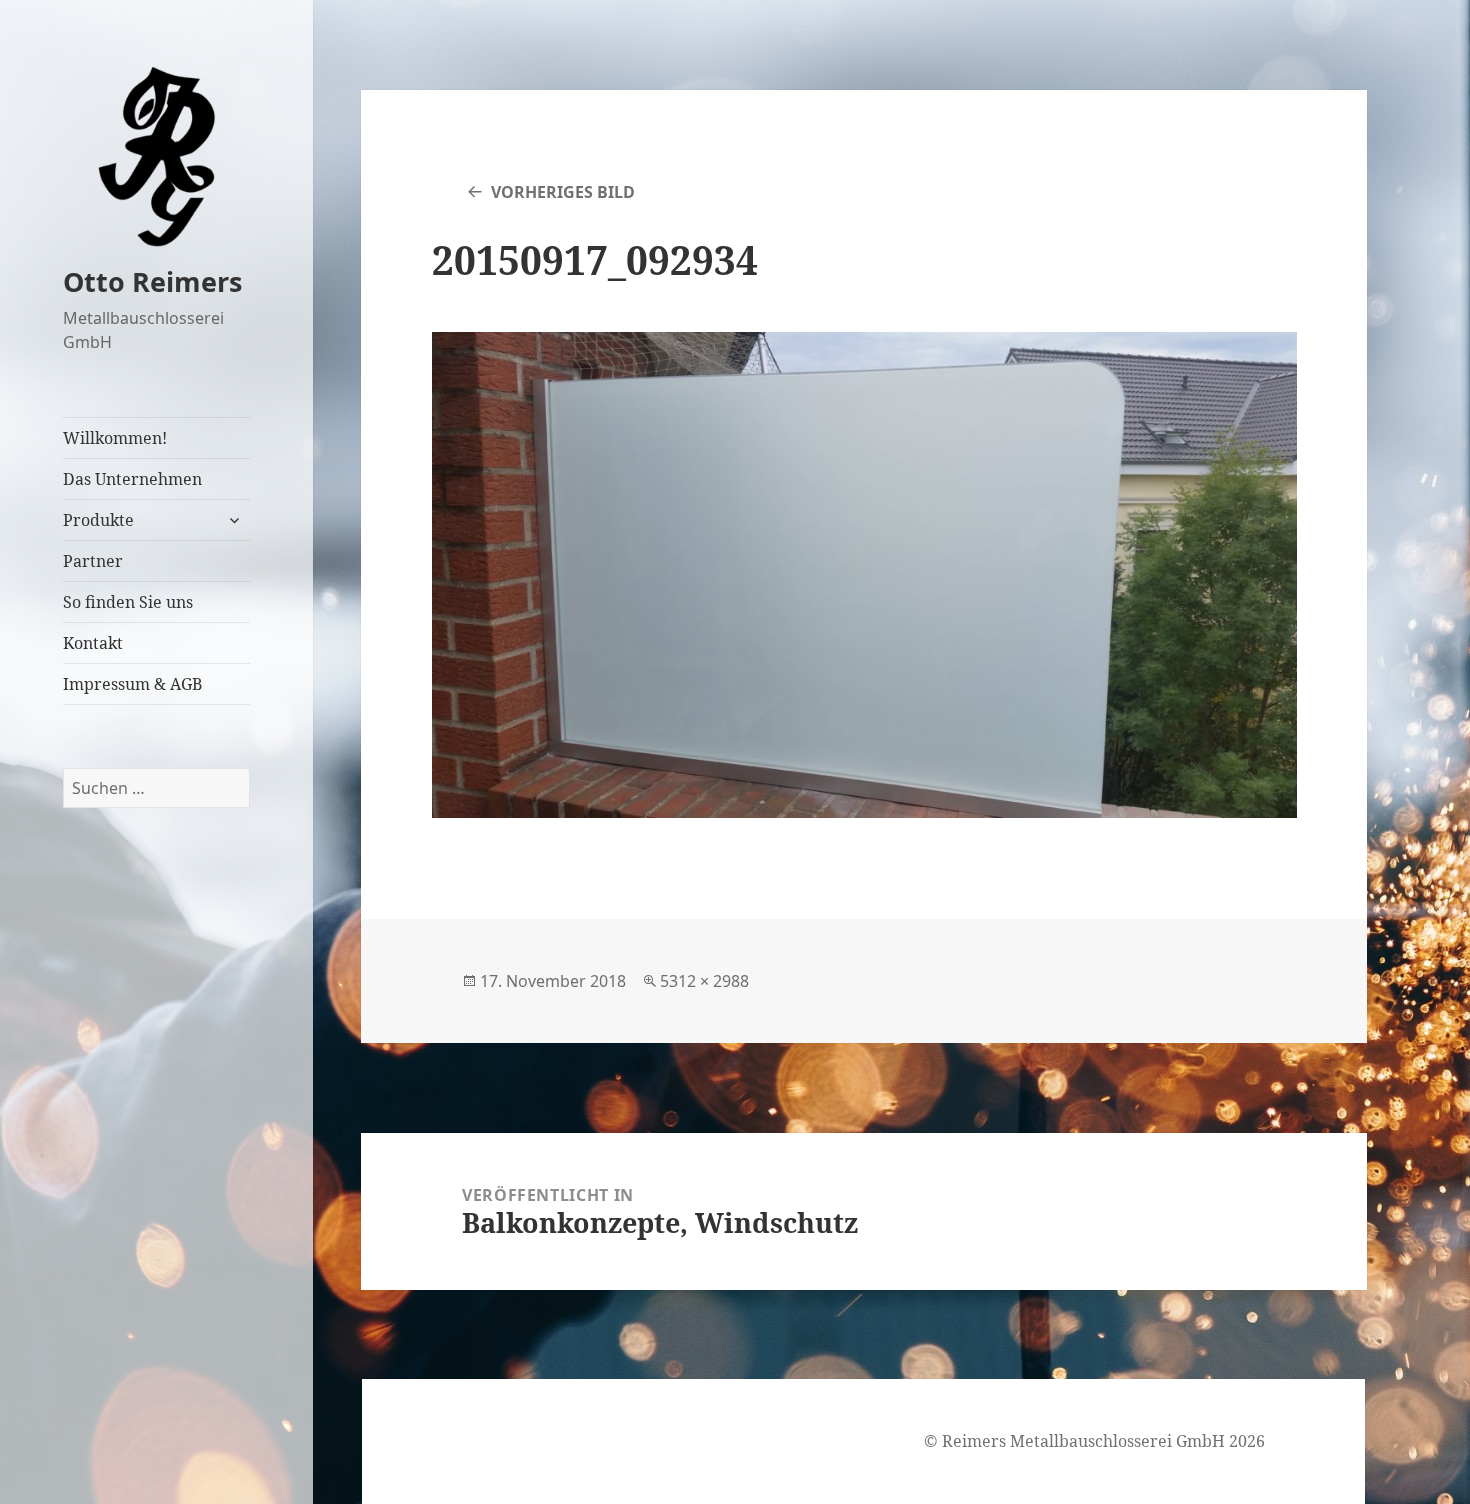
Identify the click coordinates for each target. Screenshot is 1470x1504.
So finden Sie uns (128, 602)
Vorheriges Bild (563, 192)
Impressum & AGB (132, 684)
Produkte (98, 520)
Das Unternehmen (132, 479)
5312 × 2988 (704, 981)
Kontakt (93, 643)
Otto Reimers (152, 281)
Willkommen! (115, 438)
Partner (93, 561)
